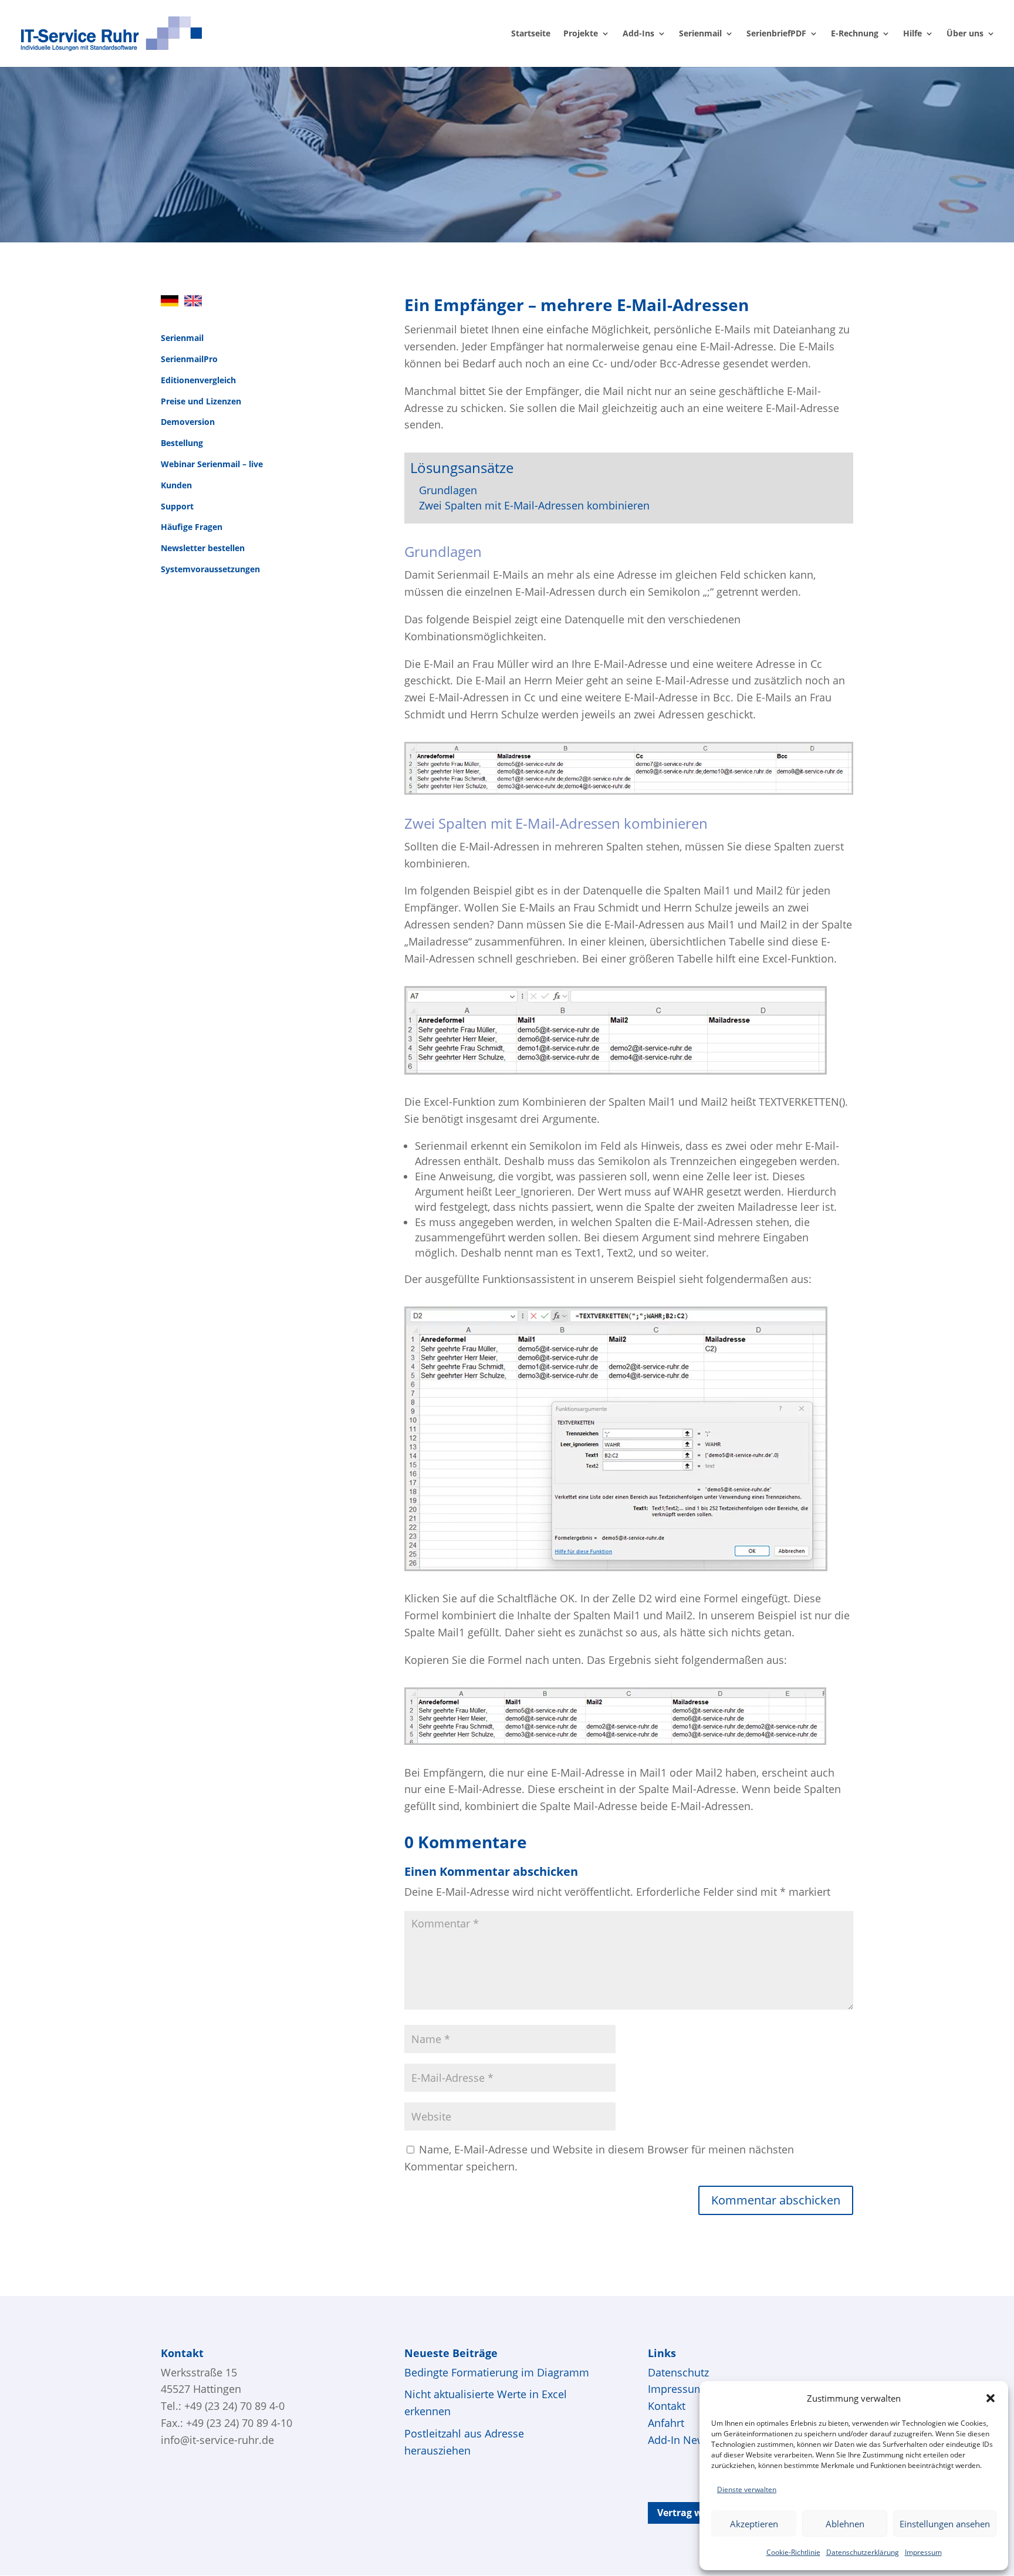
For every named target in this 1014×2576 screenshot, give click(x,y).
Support (177, 506)
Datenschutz (678, 2372)
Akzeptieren (754, 2524)
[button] (991, 2398)
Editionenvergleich (198, 380)
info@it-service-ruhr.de (217, 2440)
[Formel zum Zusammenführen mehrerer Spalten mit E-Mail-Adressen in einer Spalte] (616, 1567)
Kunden (176, 485)
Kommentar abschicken (776, 2200)
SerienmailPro (189, 359)
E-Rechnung (855, 34)
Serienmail (700, 34)
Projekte (581, 34)
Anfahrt (666, 2423)
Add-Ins (638, 34)
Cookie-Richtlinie (793, 2552)
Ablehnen (845, 2524)
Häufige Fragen (192, 527)
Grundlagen (448, 490)
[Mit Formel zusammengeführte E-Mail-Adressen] (615, 1741)
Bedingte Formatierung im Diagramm (497, 2372)
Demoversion (188, 422)
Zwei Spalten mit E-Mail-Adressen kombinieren (534, 505)
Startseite (531, 34)
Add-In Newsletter (692, 2440)
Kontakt (667, 2406)
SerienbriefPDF (776, 34)
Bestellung (182, 443)
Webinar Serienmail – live (212, 464)
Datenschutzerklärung (863, 2552)
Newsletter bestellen (203, 548)
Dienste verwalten (747, 2489)
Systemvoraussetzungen (210, 569)
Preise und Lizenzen (201, 401)
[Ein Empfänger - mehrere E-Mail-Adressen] (629, 791)
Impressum (923, 2552)
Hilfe (912, 34)
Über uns (965, 34)
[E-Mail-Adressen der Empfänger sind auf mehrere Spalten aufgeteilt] (616, 1071)
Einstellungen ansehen (945, 2524)
